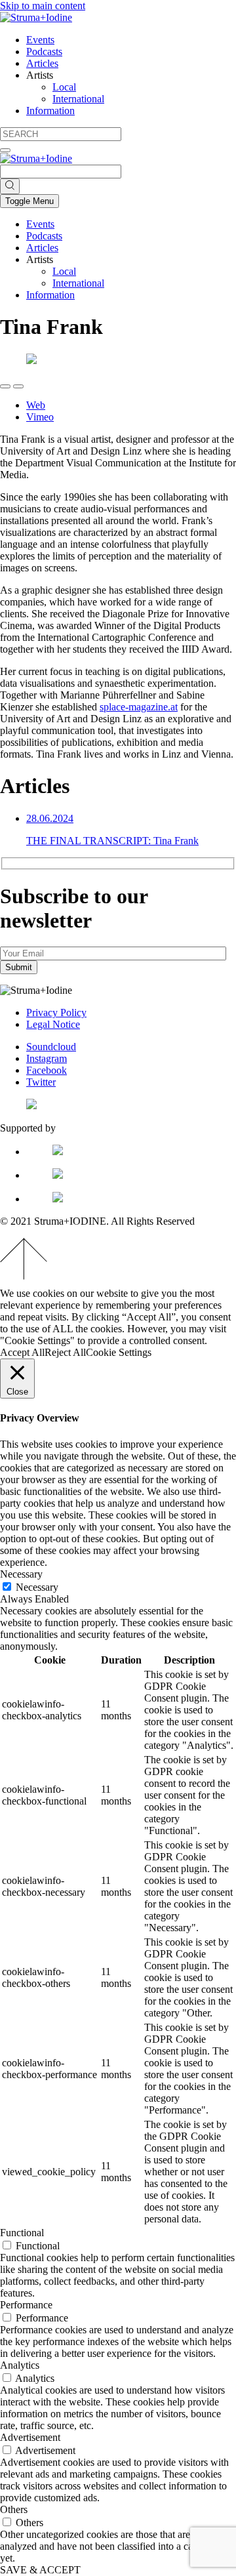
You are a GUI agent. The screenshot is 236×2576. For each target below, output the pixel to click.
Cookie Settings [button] (119, 1352)
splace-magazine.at (139, 707)
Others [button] (14, 2509)
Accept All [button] (22, 1352)
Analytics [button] (20, 2365)
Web (36, 405)
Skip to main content (43, 6)
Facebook (47, 1070)
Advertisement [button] (30, 2437)
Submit (19, 967)
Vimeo (40, 417)
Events (40, 40)
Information (50, 111)
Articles (42, 63)
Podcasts (44, 51)
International (78, 99)
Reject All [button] (65, 1352)
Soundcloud (51, 1047)
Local (64, 87)
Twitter (41, 1082)
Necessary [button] (21, 1574)
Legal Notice (53, 1024)
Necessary (37, 1587)
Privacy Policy (56, 1012)
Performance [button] (26, 2305)
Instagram (47, 1058)
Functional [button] (22, 2233)
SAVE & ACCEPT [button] (40, 2570)
